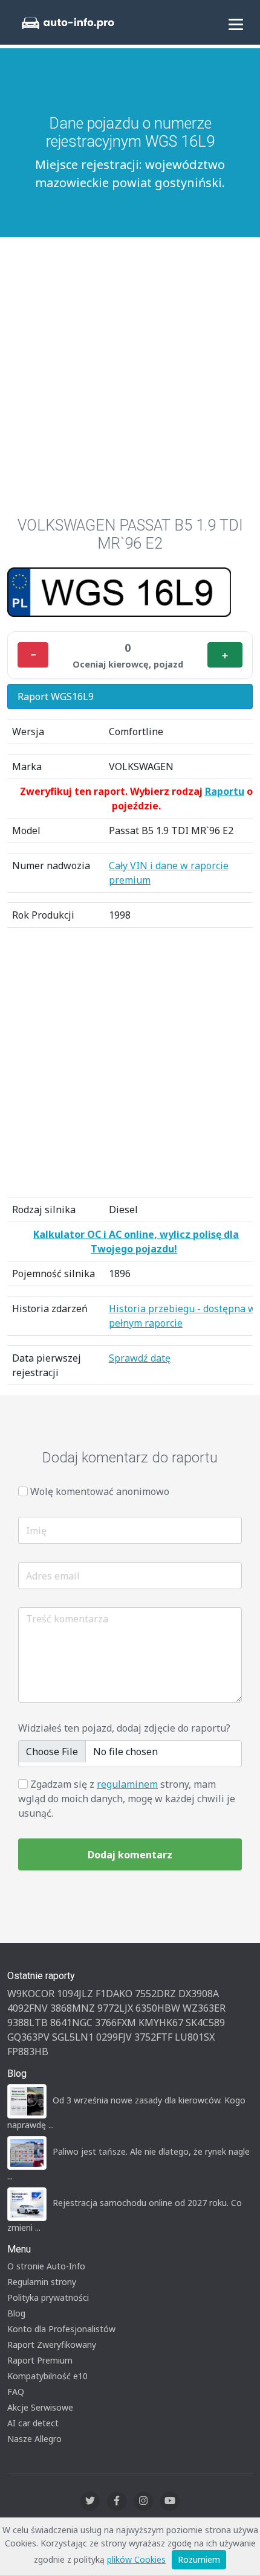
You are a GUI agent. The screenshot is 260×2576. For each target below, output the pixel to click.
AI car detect (33, 2423)
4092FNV (28, 2008)
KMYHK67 (161, 2023)
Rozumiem (199, 2559)
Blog (16, 2313)
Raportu (225, 791)
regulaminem (127, 1784)
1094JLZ (75, 1994)
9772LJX (115, 2008)
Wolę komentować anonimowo (100, 1491)
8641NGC (71, 2023)
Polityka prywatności (48, 2297)
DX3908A (199, 1994)
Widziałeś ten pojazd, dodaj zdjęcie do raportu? (124, 1728)
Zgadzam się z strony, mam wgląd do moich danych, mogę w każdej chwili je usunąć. (127, 1799)
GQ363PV (28, 2037)
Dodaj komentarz (130, 1855)
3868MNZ (73, 2008)
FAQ (16, 2392)
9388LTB (28, 2023)
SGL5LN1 (73, 2037)
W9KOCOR (31, 1994)
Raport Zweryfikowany (52, 2345)
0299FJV (114, 2037)
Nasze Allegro (34, 2439)
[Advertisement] (130, 371)
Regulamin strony (42, 2282)
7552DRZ (155, 1994)
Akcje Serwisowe (40, 2407)
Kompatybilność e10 (47, 2376)
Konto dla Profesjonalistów (61, 2329)
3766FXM (115, 2023)
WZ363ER (204, 2008)
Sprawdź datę (140, 1358)
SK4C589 (205, 2023)
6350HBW (158, 2008)
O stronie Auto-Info (46, 2266)
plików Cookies (136, 2559)
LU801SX (195, 2037)
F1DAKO (114, 1994)
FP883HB (28, 2052)
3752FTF (153, 2037)
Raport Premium (40, 2360)
